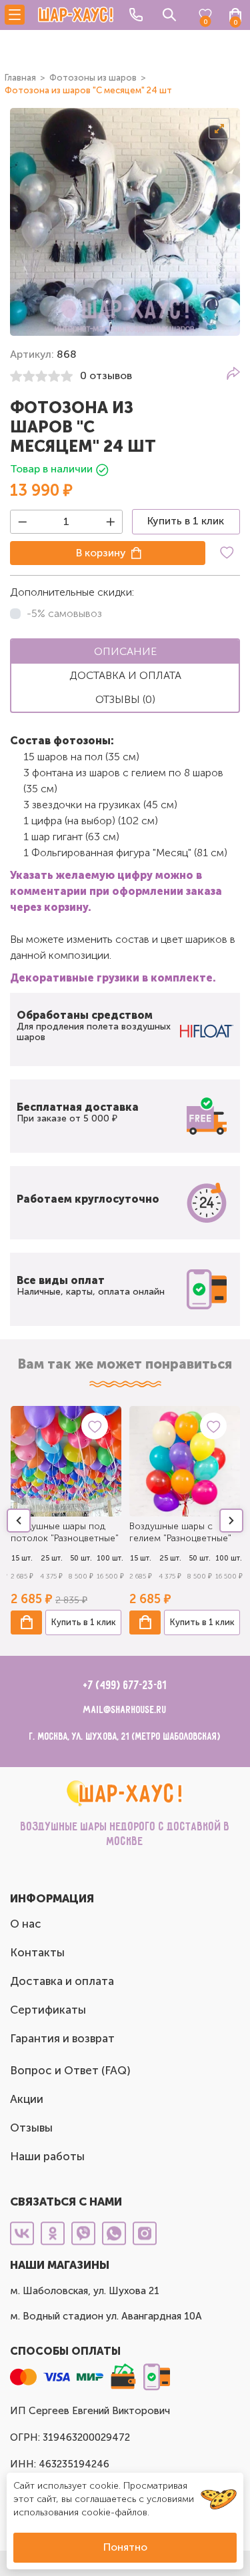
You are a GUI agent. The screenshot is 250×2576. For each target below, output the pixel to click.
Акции (27, 2099)
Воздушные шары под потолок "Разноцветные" (65, 1532)
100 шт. (110, 1558)
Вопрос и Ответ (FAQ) (70, 2070)
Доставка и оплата (62, 1981)
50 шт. (81, 1558)
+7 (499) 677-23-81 (125, 1686)
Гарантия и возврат (62, 2038)
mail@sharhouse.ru (125, 1710)
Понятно (125, 2547)
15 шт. (22, 1558)
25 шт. (52, 1558)
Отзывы (31, 2128)
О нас (26, 1924)
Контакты (37, 1952)
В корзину (101, 553)
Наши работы (47, 2156)
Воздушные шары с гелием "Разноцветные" (180, 1532)
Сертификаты (48, 2010)
